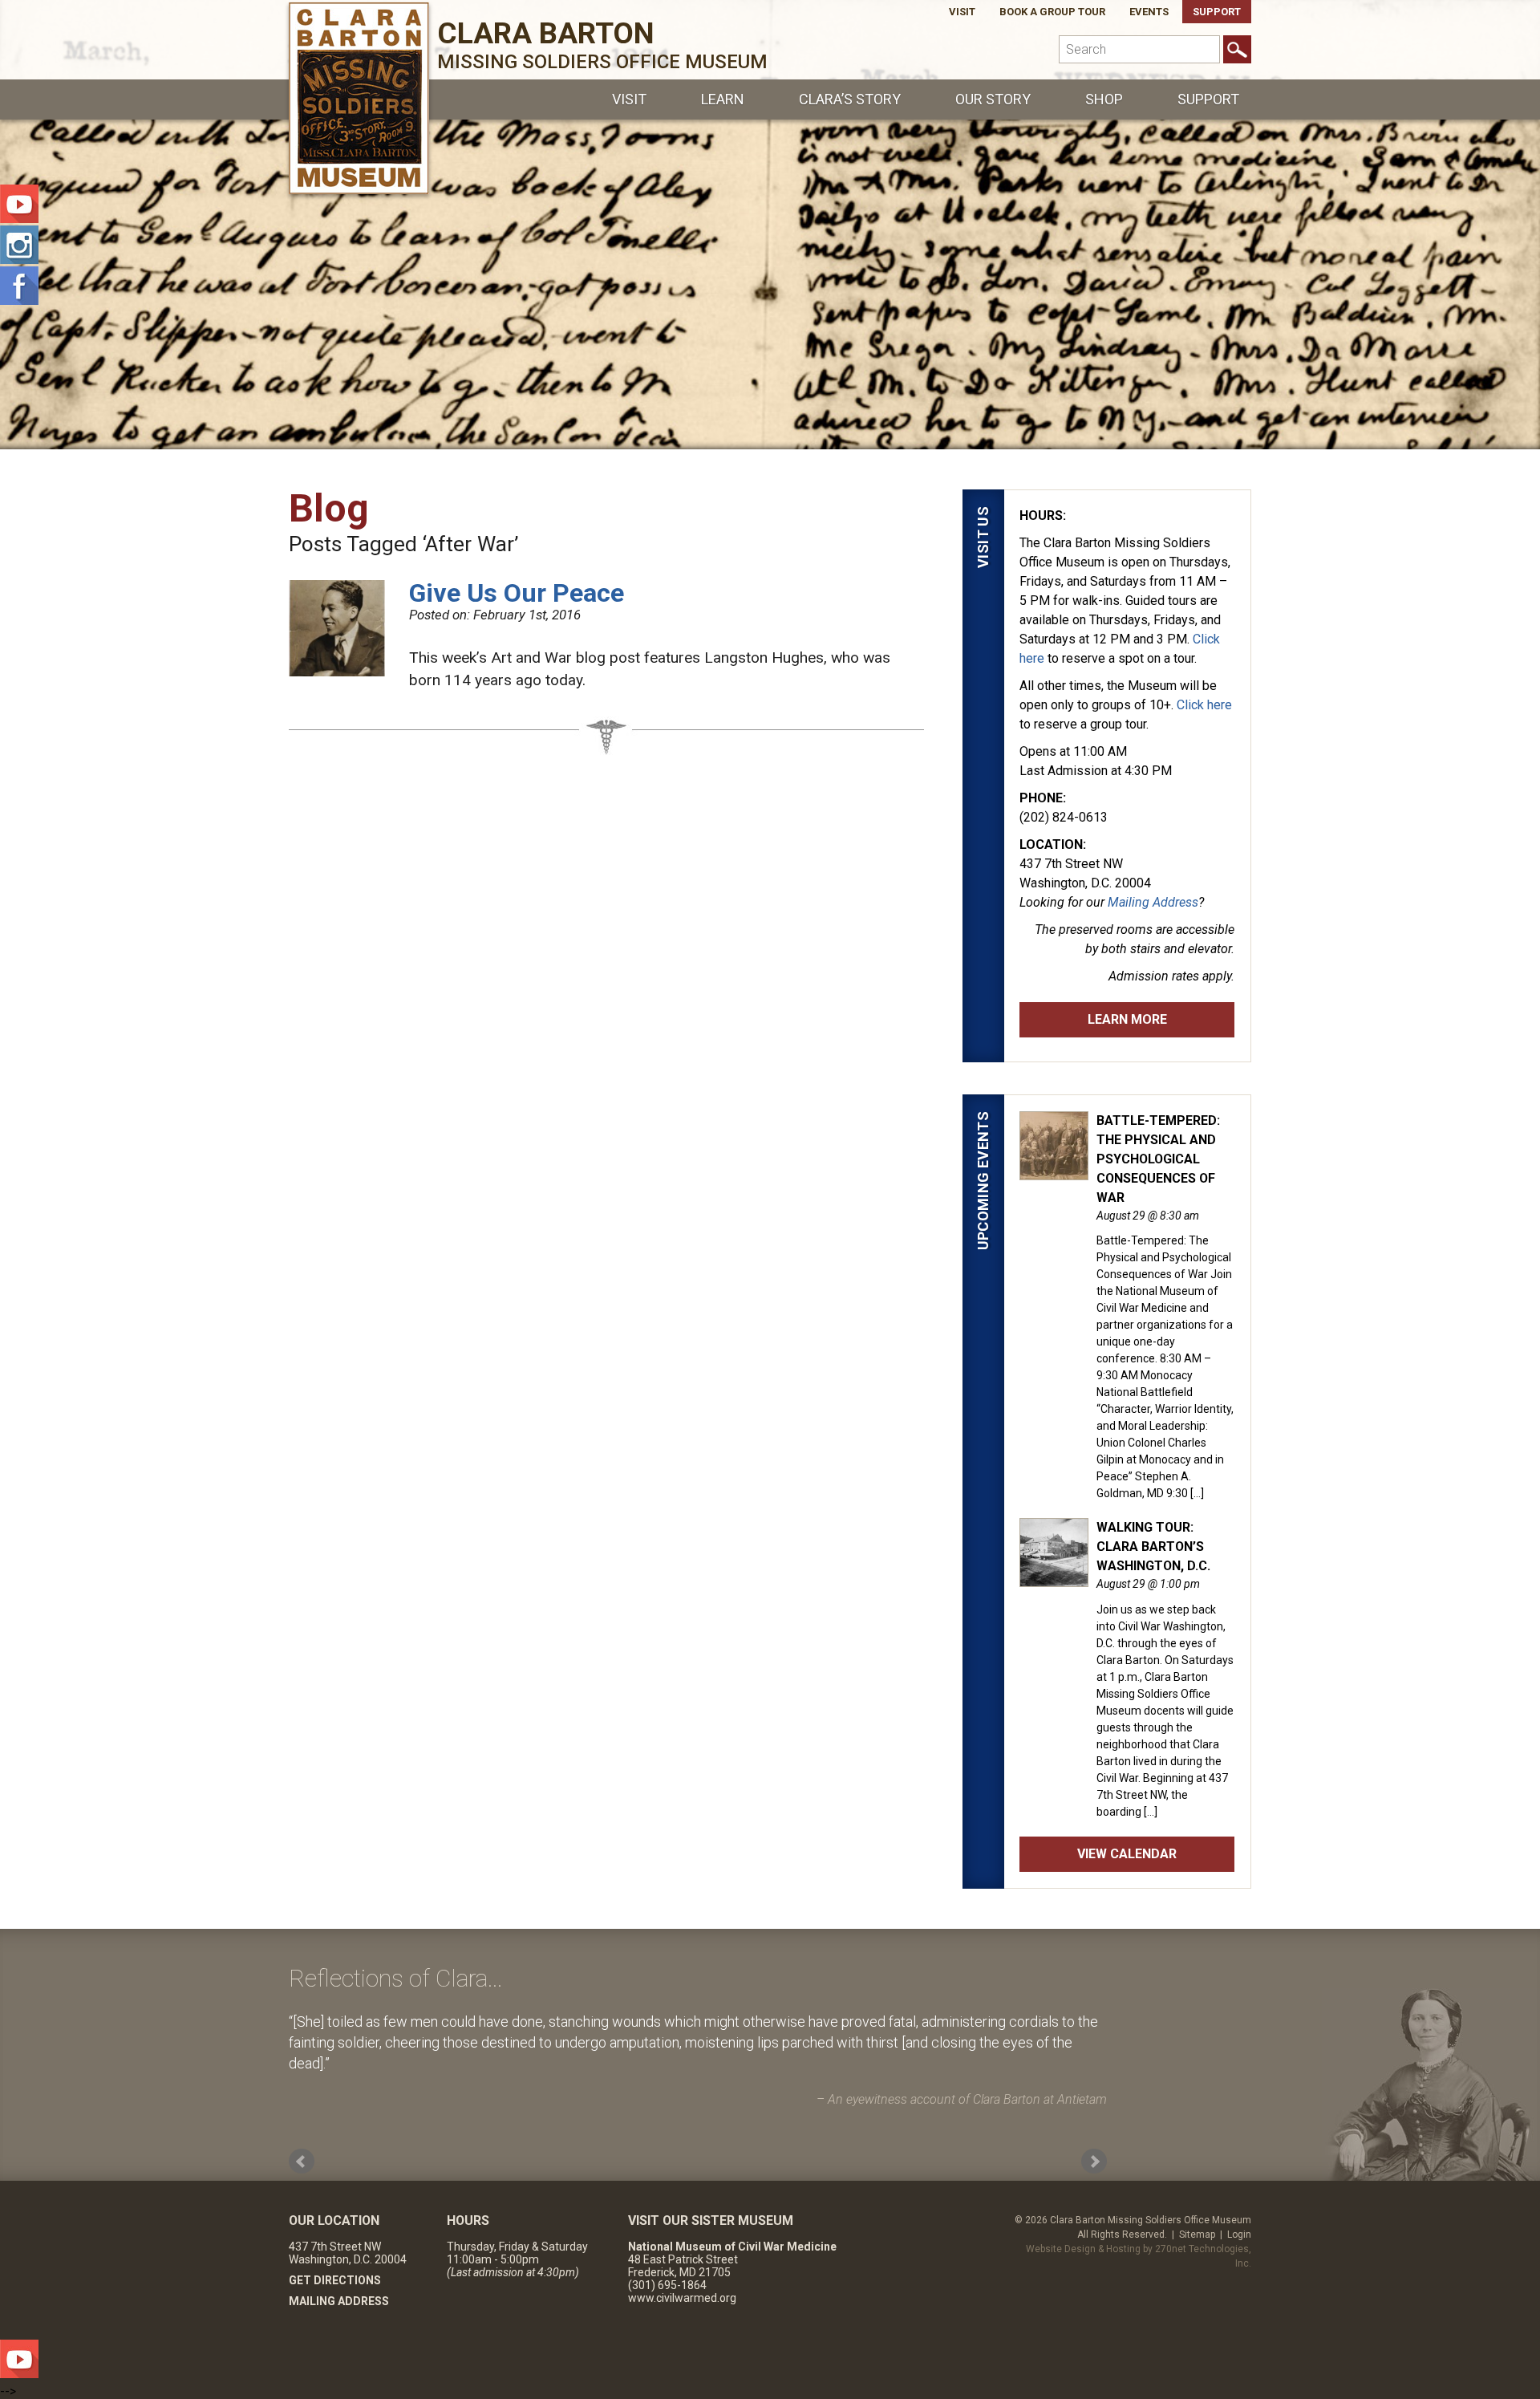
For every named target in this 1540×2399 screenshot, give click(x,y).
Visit (962, 12)
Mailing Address (1153, 902)
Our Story (993, 99)
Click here (1204, 705)
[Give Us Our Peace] (337, 671)
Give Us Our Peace (517, 593)
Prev (302, 2162)
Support (1217, 12)
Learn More (1127, 1019)
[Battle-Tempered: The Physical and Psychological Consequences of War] (1054, 1171)
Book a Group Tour (1052, 12)
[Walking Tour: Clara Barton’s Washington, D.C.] (1054, 1578)
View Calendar (1127, 1854)
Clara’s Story (850, 99)
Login (1239, 2235)
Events (1149, 12)
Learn (723, 99)
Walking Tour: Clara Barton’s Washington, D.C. (1153, 1547)
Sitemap (1197, 2235)
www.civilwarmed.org (682, 2298)
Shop (1104, 99)
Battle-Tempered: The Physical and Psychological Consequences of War (1158, 1159)
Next (1094, 2162)
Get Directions (335, 2280)
